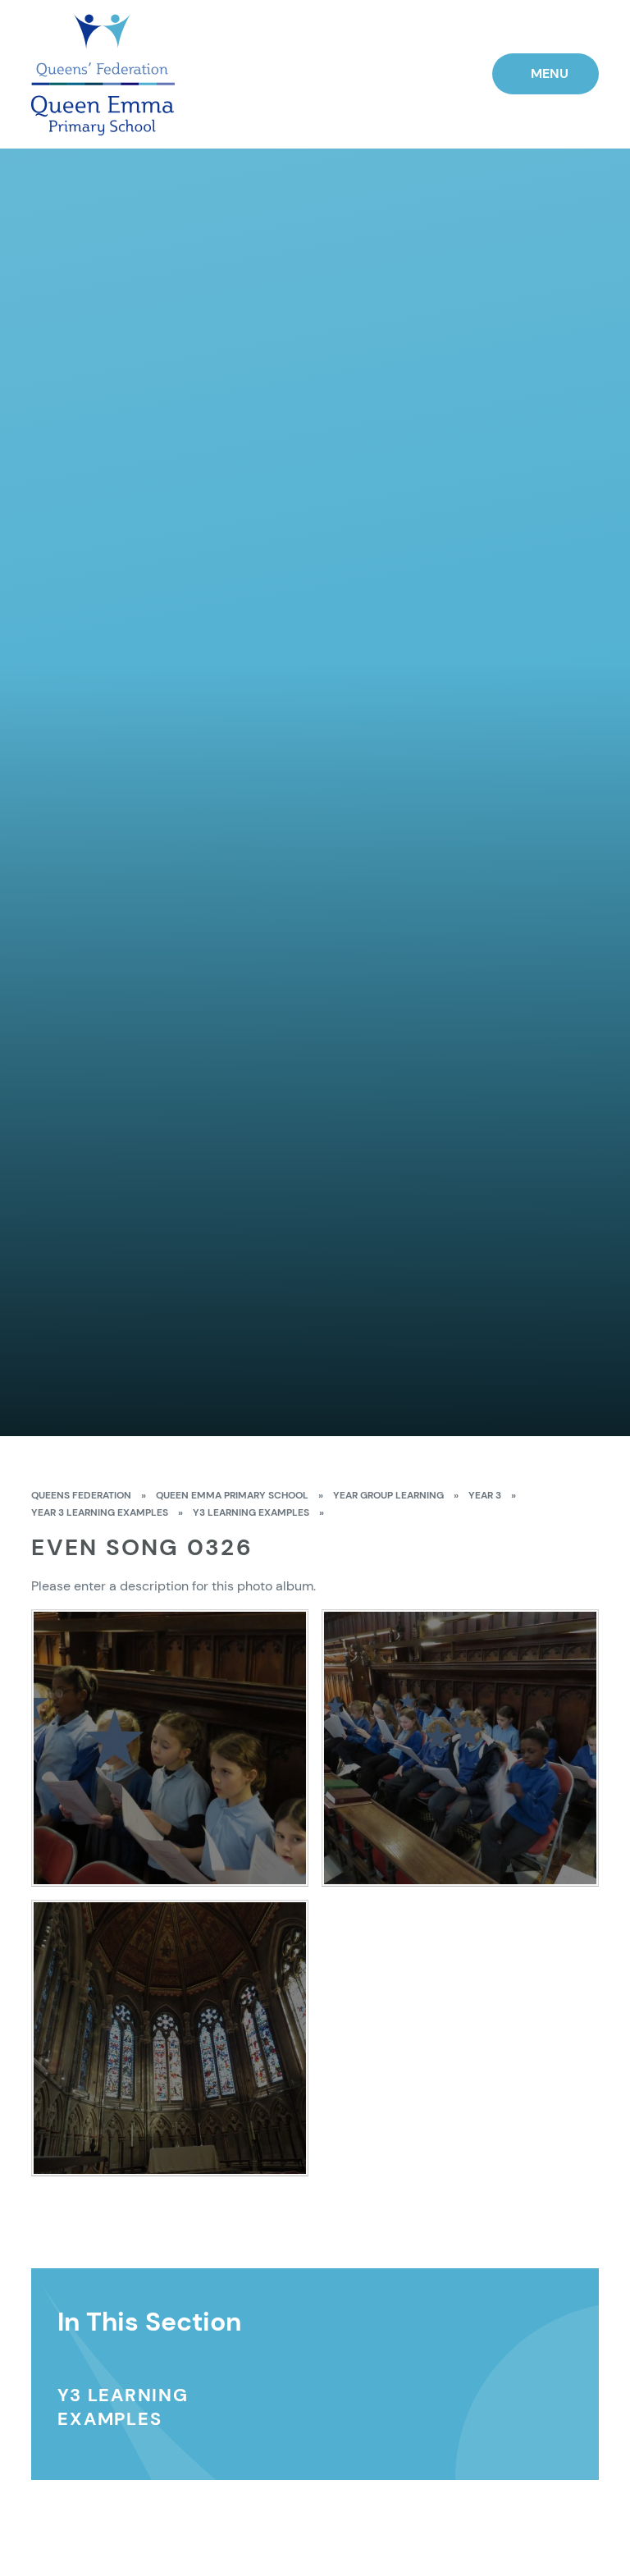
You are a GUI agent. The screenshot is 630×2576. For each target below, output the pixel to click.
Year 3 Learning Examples (100, 1512)
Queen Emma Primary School (232, 1495)
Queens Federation (81, 1495)
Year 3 (485, 1495)
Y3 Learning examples (251, 1512)
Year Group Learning (388, 1495)
